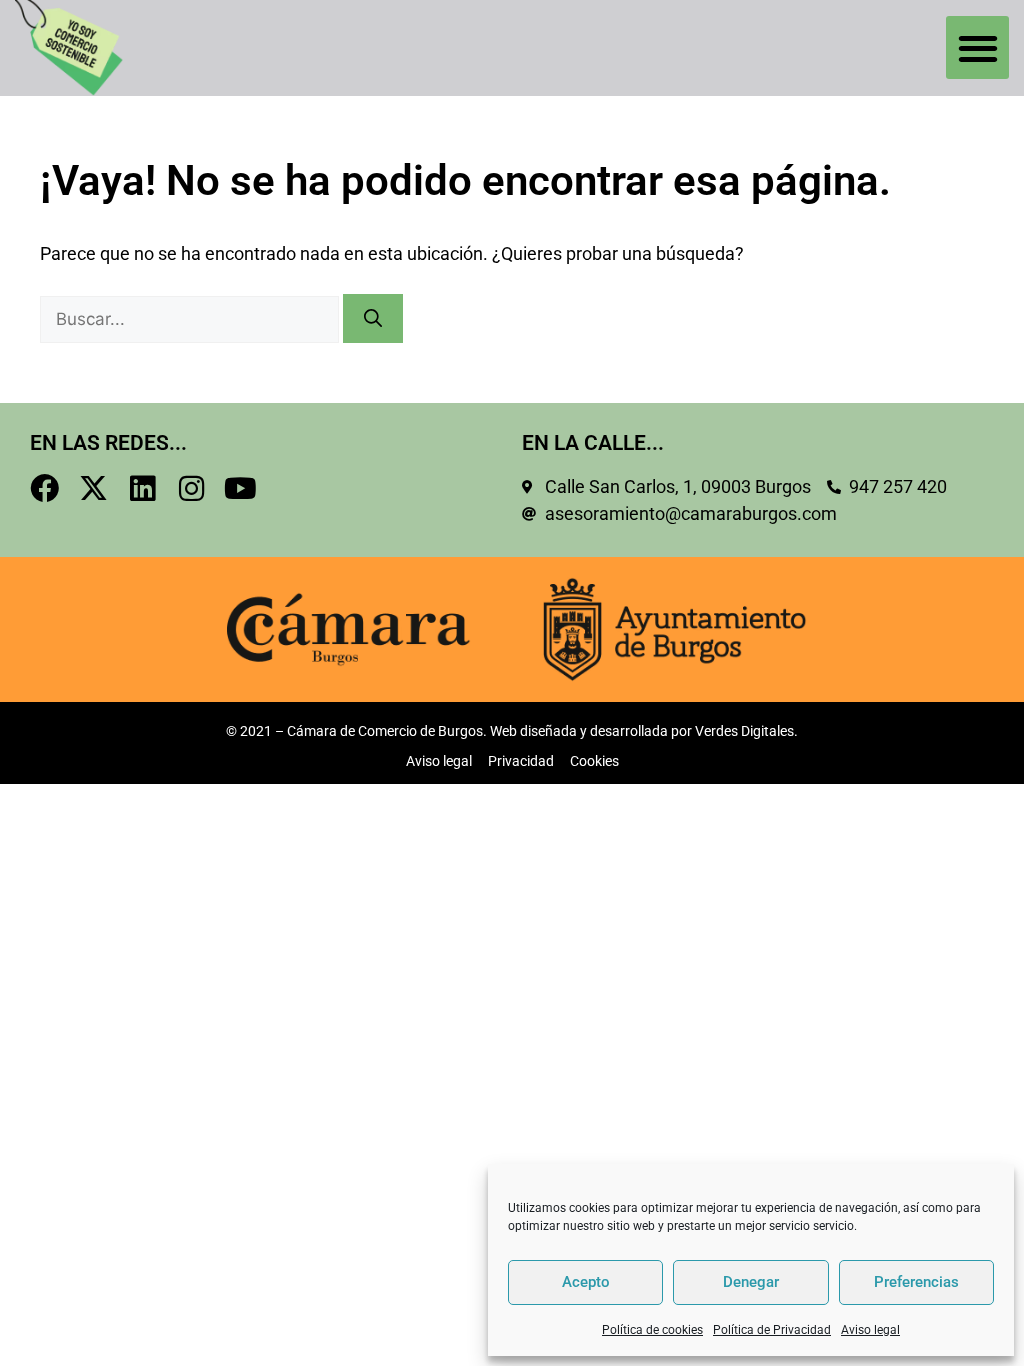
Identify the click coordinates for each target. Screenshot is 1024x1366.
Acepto (586, 1282)
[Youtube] (240, 488)
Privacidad (521, 761)
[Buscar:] (191, 319)
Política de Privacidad (772, 1330)
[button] (977, 47)
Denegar (751, 1282)
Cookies (594, 761)
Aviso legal (870, 1330)
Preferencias (916, 1282)
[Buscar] (373, 318)
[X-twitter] (93, 488)
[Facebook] (44, 488)
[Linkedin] (142, 488)
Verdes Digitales (744, 731)
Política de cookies (652, 1330)
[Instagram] (191, 488)
